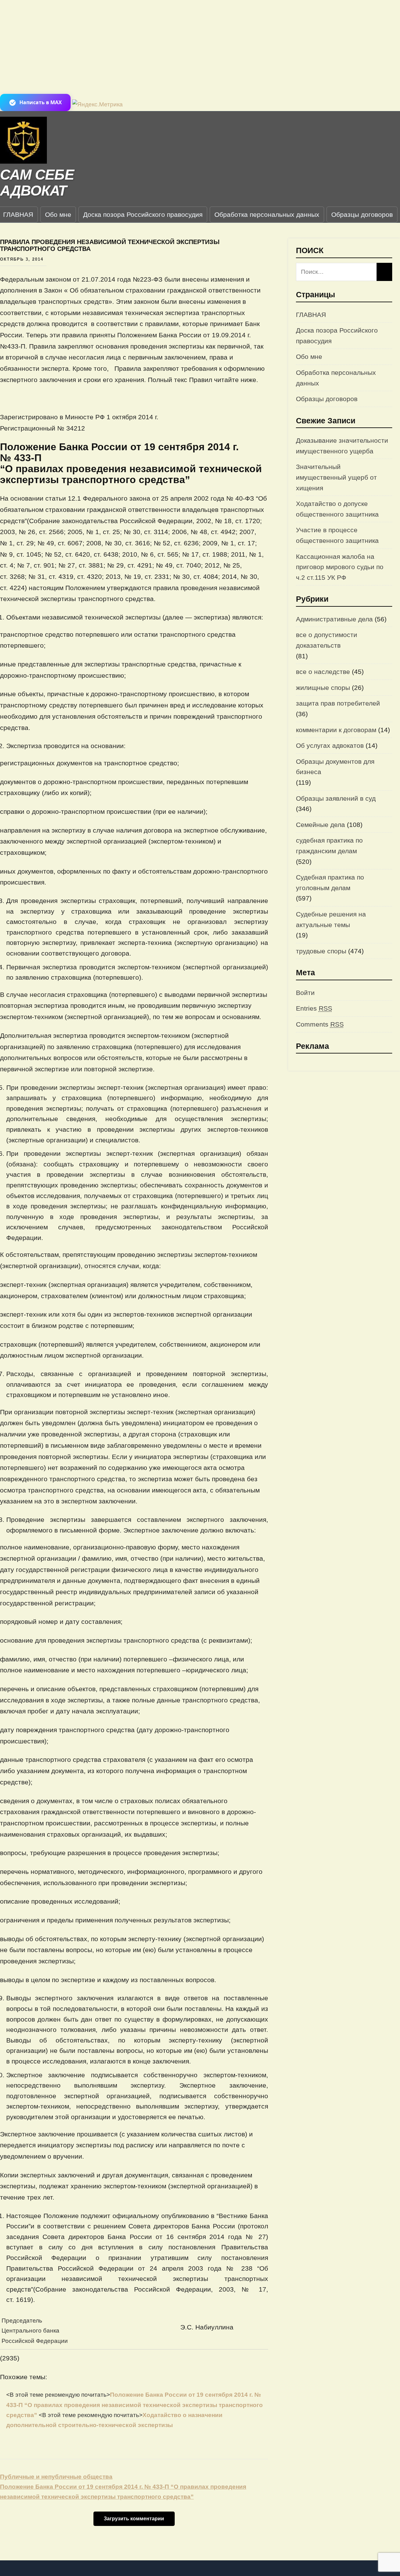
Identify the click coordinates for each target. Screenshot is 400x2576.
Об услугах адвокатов (330, 745)
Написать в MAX (41, 102)
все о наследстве (323, 672)
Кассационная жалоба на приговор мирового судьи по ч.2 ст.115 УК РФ (340, 567)
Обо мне (58, 214)
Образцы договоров (362, 214)
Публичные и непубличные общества (56, 2477)
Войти (305, 993)
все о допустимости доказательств (327, 640)
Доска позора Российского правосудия (143, 214)
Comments (320, 1024)
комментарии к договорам (336, 730)
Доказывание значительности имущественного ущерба (342, 446)
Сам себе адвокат (37, 183)
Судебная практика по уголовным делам (330, 882)
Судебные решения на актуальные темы (331, 919)
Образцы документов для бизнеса (335, 767)
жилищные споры (323, 688)
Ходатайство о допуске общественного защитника (337, 509)
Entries (314, 1008)
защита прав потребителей (338, 703)
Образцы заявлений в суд (336, 798)
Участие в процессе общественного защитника (337, 535)
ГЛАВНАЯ (311, 315)
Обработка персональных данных (267, 214)
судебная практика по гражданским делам (329, 846)
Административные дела (334, 619)
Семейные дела (320, 825)
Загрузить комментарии (134, 2519)
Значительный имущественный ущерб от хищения (336, 477)
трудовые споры (321, 951)
